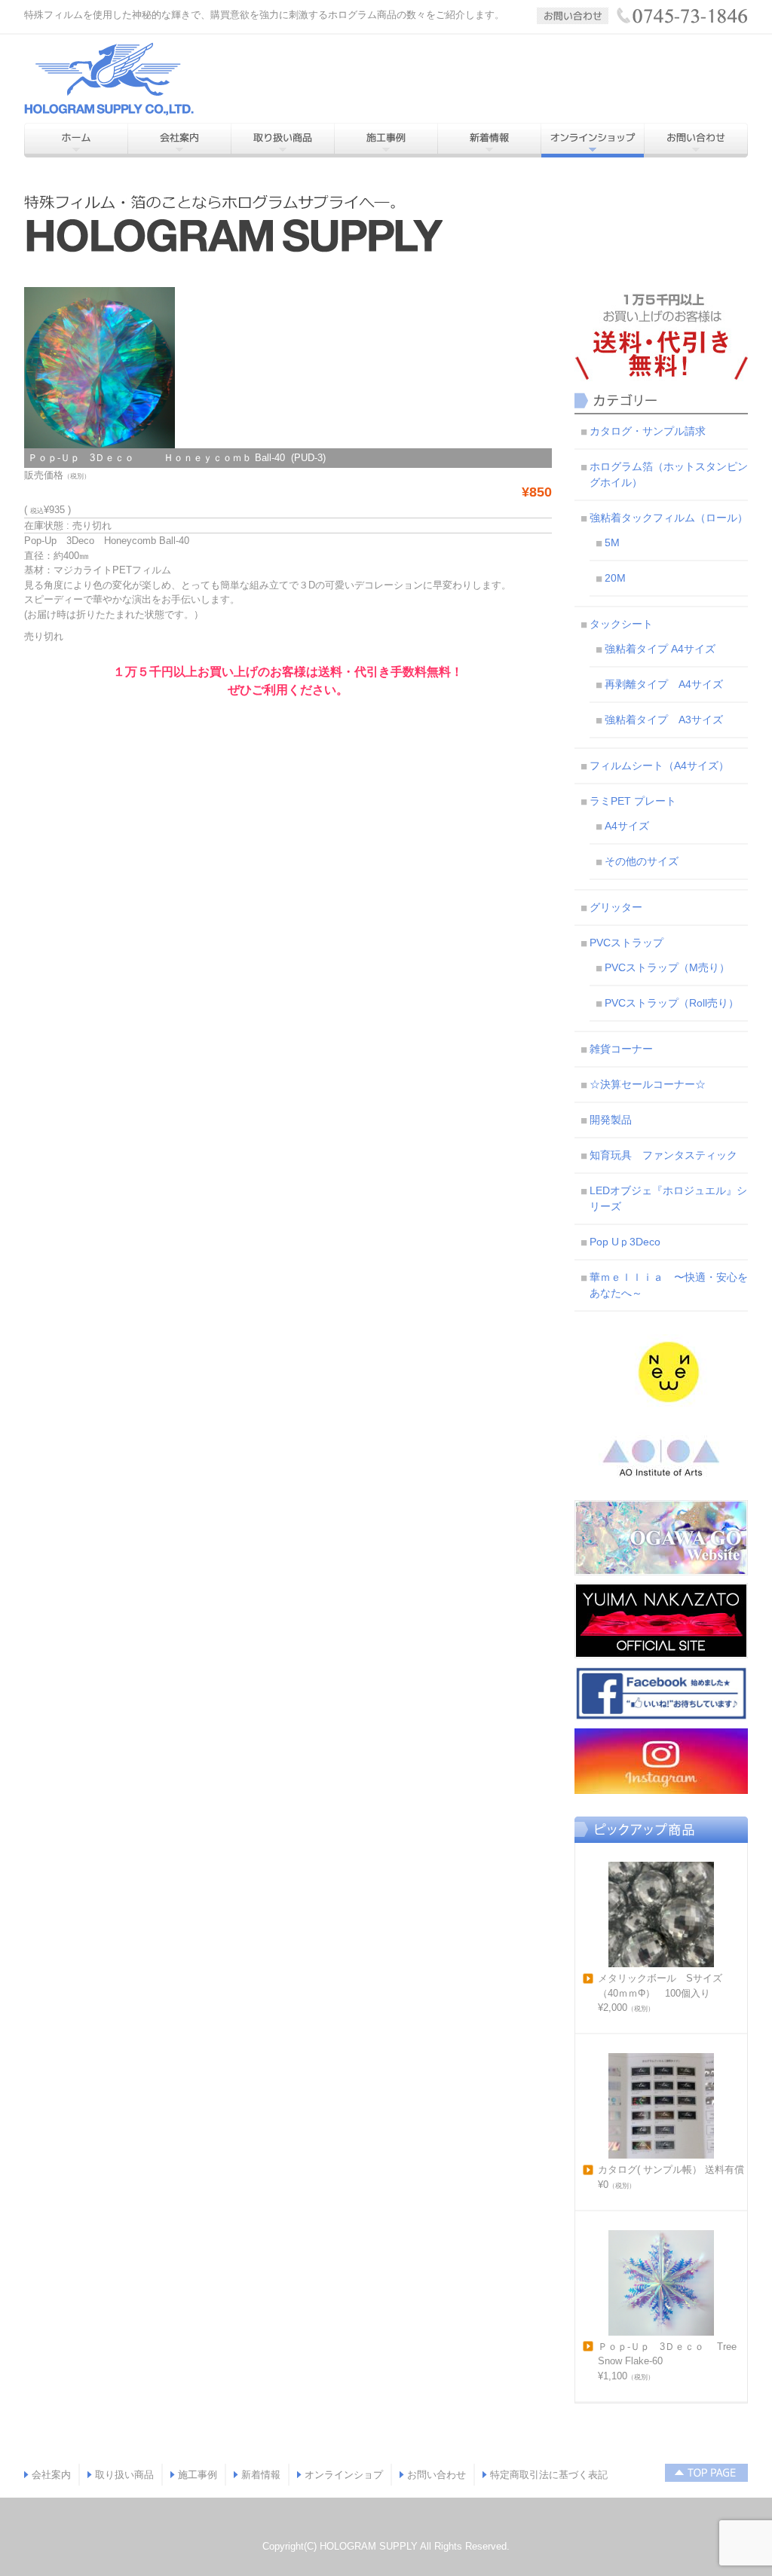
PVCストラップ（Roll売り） (672, 1003)
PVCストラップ (626, 943)
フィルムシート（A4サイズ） (659, 765)
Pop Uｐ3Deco (625, 1242)
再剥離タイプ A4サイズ (664, 684)
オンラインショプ (344, 2475)
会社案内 (51, 2475)
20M (615, 578)
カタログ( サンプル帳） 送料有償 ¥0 (671, 2177)
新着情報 (261, 2475)
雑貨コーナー (621, 1049)
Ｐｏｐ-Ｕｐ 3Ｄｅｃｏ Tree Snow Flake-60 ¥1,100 (667, 2361)
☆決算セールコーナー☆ (648, 1084)
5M (612, 542)
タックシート (621, 624)
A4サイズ (627, 826)
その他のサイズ (642, 861)
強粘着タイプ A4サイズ (660, 649)
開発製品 (611, 1120)
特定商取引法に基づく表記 (549, 2475)
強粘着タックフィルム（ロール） (669, 518)
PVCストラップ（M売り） (667, 967)
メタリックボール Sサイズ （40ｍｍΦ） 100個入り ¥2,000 (665, 1993)
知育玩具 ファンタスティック (663, 1155)
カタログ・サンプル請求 (648, 431)
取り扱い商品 (124, 2475)
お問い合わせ (437, 2475)
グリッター (616, 907)
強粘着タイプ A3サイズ (664, 720)
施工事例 (198, 2475)
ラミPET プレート (633, 801)
